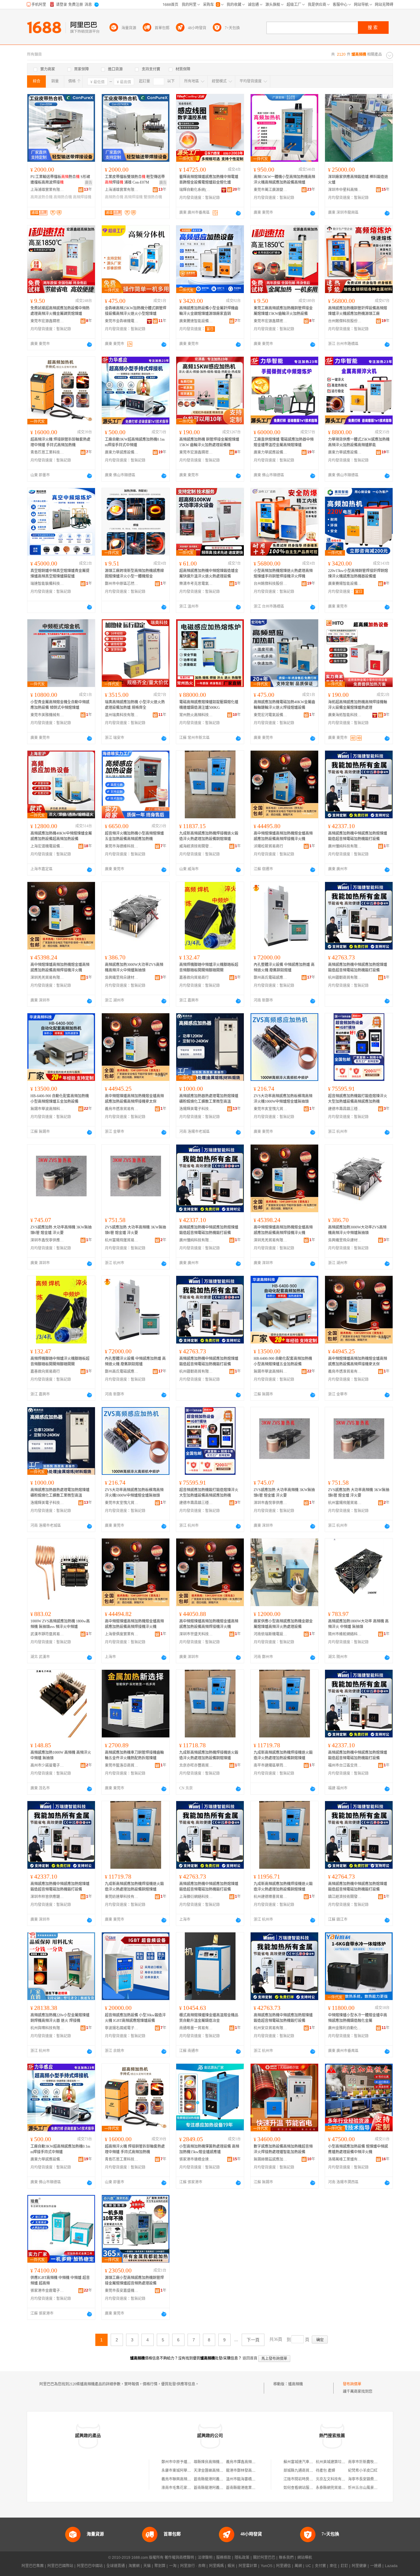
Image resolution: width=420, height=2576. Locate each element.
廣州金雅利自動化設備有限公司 (345, 2028)
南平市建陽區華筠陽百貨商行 (271, 1765)
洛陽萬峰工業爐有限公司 (345, 2159)
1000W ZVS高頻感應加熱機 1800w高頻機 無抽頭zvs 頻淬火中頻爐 (60, 1624)
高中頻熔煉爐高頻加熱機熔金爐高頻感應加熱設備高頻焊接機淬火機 (283, 836)
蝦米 (231, 2566)
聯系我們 (286, 2558)
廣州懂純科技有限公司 (345, 846)
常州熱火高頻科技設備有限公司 (196, 715)
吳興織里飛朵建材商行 (122, 978)
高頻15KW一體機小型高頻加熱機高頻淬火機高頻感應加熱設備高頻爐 (284, 180)
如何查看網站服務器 (300, 2488)
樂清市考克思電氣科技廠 (196, 584)
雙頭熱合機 (153, 197)
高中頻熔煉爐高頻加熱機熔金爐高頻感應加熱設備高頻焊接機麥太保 (134, 1099)
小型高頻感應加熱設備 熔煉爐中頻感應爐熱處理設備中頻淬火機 (358, 2149)
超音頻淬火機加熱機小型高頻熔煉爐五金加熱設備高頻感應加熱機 (134, 836)
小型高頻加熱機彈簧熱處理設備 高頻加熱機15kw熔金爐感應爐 (209, 2149)
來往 (333, 2566)
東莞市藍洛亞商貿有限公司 (122, 1765)
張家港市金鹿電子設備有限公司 (47, 2291)
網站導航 (305, 2558)
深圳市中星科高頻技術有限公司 (345, 190)
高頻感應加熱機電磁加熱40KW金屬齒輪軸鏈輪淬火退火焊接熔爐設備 (284, 705)
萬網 (298, 2566)
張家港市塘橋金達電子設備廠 (196, 2159)
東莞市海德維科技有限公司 (122, 846)
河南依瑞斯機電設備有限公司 (271, 1634)
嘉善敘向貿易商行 (194, 978)
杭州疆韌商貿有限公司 (345, 978)
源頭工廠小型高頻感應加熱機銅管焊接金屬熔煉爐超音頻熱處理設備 (134, 2280)
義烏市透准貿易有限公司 (122, 1109)
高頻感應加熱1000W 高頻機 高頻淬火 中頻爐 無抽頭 (61, 1755)
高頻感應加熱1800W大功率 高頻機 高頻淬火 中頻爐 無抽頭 (358, 1624)
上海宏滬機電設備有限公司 (47, 846)
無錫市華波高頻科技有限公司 (47, 1109)
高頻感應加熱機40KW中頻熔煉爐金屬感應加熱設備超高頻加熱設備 (61, 836)
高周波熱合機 (42, 197)
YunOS (267, 2566)
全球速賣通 (116, 2566)
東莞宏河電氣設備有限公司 (271, 715)
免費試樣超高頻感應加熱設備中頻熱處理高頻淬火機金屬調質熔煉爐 (60, 311)
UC (308, 2566)
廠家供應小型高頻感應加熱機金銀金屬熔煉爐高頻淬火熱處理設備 (283, 1624)
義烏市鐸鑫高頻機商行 (244, 2462)
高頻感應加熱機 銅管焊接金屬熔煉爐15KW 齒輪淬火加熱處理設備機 (209, 442)
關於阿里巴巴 (264, 2558)
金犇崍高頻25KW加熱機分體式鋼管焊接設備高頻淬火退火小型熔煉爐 (136, 311)
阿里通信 (283, 2566)
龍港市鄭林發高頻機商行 (246, 2471)
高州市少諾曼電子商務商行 (47, 1765)
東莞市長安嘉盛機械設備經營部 (122, 2291)
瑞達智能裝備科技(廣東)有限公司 (47, 584)
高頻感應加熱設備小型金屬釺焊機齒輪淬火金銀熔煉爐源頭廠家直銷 (209, 311)
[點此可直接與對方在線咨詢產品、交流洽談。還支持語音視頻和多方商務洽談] (238, 213)
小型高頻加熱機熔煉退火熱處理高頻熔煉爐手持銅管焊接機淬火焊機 (283, 574)
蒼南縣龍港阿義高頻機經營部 (218, 2488)
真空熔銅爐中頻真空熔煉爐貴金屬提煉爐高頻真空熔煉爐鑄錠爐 (60, 574)
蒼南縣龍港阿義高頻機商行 (216, 2479)
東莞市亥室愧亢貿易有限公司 (271, 1109)
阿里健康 (359, 2566)
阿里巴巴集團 (33, 2566)
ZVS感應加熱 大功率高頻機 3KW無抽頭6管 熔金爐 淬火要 (61, 1230)
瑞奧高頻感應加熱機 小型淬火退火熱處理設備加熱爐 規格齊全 (135, 705)
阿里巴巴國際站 (60, 2566)
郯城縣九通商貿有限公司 (304, 2471)
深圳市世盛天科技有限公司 (196, 1634)
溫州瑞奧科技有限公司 (122, 715)
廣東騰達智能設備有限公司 (196, 321)
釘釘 (344, 2566)
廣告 (89, 183)
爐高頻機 (295, 2384)
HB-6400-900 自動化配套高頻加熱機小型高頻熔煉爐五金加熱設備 (60, 1099)
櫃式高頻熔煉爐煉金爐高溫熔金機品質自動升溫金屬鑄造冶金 (209, 2018)
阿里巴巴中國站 (90, 2566)
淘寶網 (134, 2566)
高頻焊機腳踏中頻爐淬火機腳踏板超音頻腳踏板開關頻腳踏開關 (209, 967)
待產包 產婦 (325, 2471)
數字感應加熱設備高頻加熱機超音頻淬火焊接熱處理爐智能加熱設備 (283, 2149)
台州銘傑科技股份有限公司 (345, 321)
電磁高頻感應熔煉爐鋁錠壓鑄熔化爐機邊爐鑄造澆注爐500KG (209, 705)
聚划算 (160, 2566)
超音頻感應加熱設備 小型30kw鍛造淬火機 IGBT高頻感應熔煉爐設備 (135, 2018)
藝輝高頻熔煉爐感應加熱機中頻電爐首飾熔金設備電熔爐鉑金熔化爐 (209, 180)
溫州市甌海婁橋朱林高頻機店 (250, 2479)
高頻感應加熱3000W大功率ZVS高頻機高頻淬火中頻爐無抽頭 (134, 967)
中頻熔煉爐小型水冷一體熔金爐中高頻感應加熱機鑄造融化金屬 (358, 2018)
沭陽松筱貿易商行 (268, 846)
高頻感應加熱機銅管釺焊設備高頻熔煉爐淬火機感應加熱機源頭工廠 (358, 311)
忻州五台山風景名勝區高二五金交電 (378, 2488)
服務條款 (224, 2558)
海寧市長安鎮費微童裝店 (368, 2479)
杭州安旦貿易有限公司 (271, 2028)
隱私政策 (242, 2558)
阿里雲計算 (248, 2566)
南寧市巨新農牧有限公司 (368, 2462)
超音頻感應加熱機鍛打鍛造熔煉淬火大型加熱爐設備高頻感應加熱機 (358, 1099)
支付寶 (320, 2566)
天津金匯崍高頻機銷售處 (214, 2471)
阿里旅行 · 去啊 (193, 2566)
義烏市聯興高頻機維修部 (182, 2479)
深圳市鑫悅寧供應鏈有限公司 (47, 1240)
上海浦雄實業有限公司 (47, 190)
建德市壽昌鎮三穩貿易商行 (345, 1109)
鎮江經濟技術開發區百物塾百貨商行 (345, 1897)
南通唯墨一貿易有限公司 (196, 2028)
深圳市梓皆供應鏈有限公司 (47, 1897)
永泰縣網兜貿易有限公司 (336, 2488)
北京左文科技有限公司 (334, 2479)
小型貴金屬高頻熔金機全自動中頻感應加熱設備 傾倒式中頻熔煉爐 (60, 705)
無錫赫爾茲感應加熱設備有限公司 (271, 2159)
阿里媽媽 (216, 2566)
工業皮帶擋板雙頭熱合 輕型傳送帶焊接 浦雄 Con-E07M (135, 180)
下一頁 (253, 2340)
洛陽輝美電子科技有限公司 (196, 1109)
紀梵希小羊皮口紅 (363, 2471)
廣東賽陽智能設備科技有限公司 (345, 584)
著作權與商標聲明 (179, 2558)
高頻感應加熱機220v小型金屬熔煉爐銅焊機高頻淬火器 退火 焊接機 (60, 2018)
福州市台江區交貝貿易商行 (345, 1765)
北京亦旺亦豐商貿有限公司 (196, 1765)
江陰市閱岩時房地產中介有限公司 (311, 2479)
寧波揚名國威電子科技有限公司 (122, 2028)
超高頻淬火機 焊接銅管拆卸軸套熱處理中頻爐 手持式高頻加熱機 (60, 442)
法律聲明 (205, 2558)
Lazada (391, 2566)
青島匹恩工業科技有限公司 (47, 452)
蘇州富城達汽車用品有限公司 (307, 2462)
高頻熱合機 (63, 197)
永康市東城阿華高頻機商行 (184, 2471)
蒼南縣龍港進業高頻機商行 (248, 2488)
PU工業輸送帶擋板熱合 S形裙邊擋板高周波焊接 (60, 180)
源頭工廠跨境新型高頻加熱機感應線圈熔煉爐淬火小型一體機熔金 (134, 574)
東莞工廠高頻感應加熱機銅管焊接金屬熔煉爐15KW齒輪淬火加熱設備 (283, 311)
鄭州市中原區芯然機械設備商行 (122, 584)
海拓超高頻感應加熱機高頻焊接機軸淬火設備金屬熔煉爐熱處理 (358, 705)
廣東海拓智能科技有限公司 (345, 715)
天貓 (147, 2566)
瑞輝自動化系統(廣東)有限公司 (196, 190)
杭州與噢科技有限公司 (47, 2028)
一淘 (173, 2566)
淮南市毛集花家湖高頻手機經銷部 (189, 2488)
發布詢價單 (352, 2384)
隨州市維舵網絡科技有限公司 (345, 1634)
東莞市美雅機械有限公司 (47, 715)
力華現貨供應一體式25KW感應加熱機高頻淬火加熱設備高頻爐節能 (359, 442)
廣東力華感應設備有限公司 (122, 452)
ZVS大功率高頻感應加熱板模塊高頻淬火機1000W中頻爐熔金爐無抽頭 (283, 1099)
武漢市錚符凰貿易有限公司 (47, 1634)
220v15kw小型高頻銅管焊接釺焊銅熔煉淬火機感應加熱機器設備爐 (358, 574)
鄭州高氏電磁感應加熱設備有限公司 (271, 978)
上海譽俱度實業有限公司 (122, 1634)
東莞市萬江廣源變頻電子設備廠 (271, 190)
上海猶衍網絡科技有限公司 (196, 1897)
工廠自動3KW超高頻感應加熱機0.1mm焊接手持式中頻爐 (135, 442)
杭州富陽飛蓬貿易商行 (122, 1240)
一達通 (376, 2566)
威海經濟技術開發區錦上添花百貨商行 (196, 846)
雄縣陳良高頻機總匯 (210, 2462)
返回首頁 (250, 2358)
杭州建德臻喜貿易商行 (271, 1897)
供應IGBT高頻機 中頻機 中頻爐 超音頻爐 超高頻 (60, 2280)
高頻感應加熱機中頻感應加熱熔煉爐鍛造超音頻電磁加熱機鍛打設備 (358, 836)
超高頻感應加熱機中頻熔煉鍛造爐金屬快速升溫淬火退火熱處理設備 (209, 574)
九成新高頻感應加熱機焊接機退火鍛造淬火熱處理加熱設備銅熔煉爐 (209, 836)
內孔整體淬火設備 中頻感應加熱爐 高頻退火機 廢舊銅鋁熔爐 (284, 967)
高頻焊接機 (82, 197)
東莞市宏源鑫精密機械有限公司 (47, 321)
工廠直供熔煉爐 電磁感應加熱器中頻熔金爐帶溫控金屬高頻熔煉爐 (284, 442)
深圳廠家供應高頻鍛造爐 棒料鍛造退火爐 (358, 180)
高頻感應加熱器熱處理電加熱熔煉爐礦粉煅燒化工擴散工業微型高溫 (209, 1099)
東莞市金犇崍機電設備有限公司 (122, 321)
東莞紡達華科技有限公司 (122, 1897)
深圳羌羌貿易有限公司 (47, 978)
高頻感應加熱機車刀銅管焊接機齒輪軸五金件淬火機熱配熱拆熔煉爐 (134, 1755)
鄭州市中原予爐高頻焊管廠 (184, 2462)
